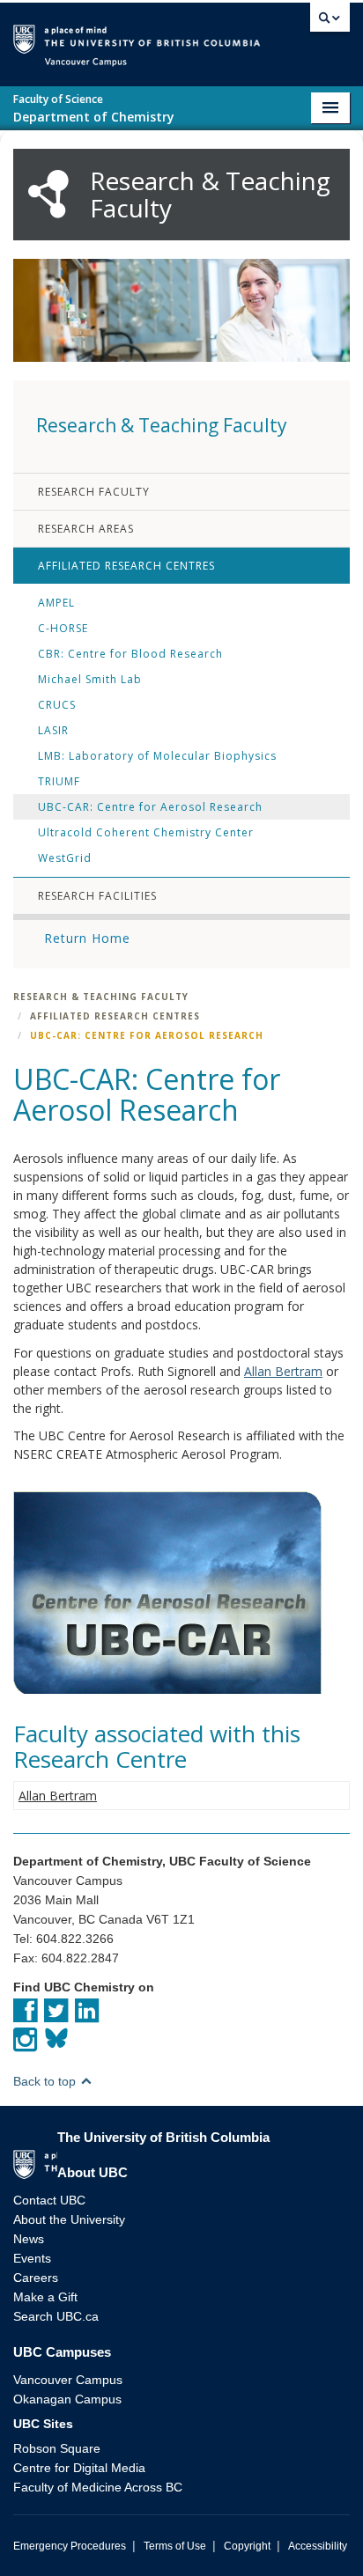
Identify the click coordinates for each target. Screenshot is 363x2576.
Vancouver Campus (68, 2380)
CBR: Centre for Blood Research (130, 654)
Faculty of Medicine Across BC (98, 2487)
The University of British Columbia (282, 37)
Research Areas (86, 529)
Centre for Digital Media (79, 2468)
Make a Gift (45, 2297)
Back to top (46, 2081)
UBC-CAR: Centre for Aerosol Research (150, 807)
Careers (36, 2278)
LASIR (53, 730)
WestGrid (65, 858)
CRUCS (57, 705)
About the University (69, 2219)
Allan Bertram (283, 1371)
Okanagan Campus (67, 2399)
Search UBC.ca (56, 2316)
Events (32, 2258)
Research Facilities (97, 896)
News (29, 2239)
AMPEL (56, 603)
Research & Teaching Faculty (101, 997)
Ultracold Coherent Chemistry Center (146, 832)
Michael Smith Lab (90, 679)
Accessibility (318, 2546)
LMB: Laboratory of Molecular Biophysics (157, 756)
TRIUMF (59, 781)
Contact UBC (49, 2200)
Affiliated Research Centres (126, 566)
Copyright (247, 2546)
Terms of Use (175, 2546)
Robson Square (57, 2448)
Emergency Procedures (70, 2546)
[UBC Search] (330, 22)
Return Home (87, 938)
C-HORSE (63, 628)
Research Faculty (94, 492)
